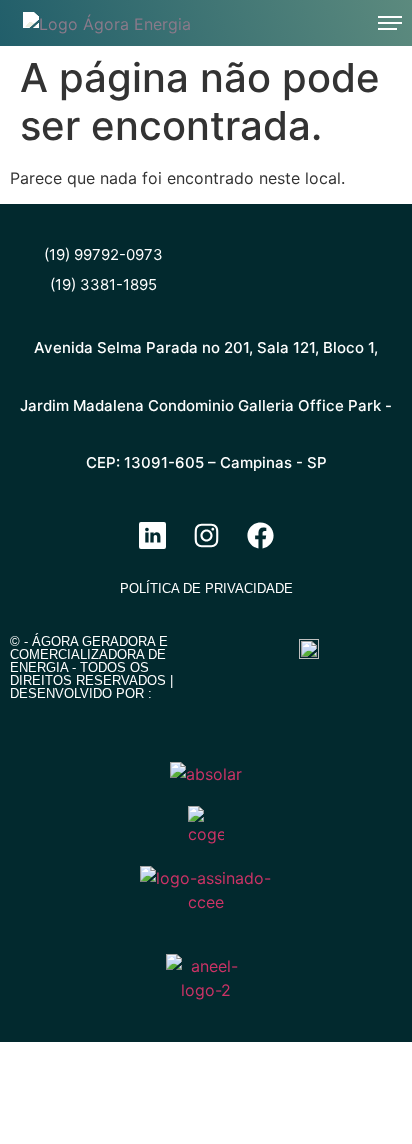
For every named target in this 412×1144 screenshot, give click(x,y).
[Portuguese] (305, 20)
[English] (279, 20)
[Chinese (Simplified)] (253, 20)
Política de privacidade (206, 588)
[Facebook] (260, 535)
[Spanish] (331, 20)
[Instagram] (206, 535)
